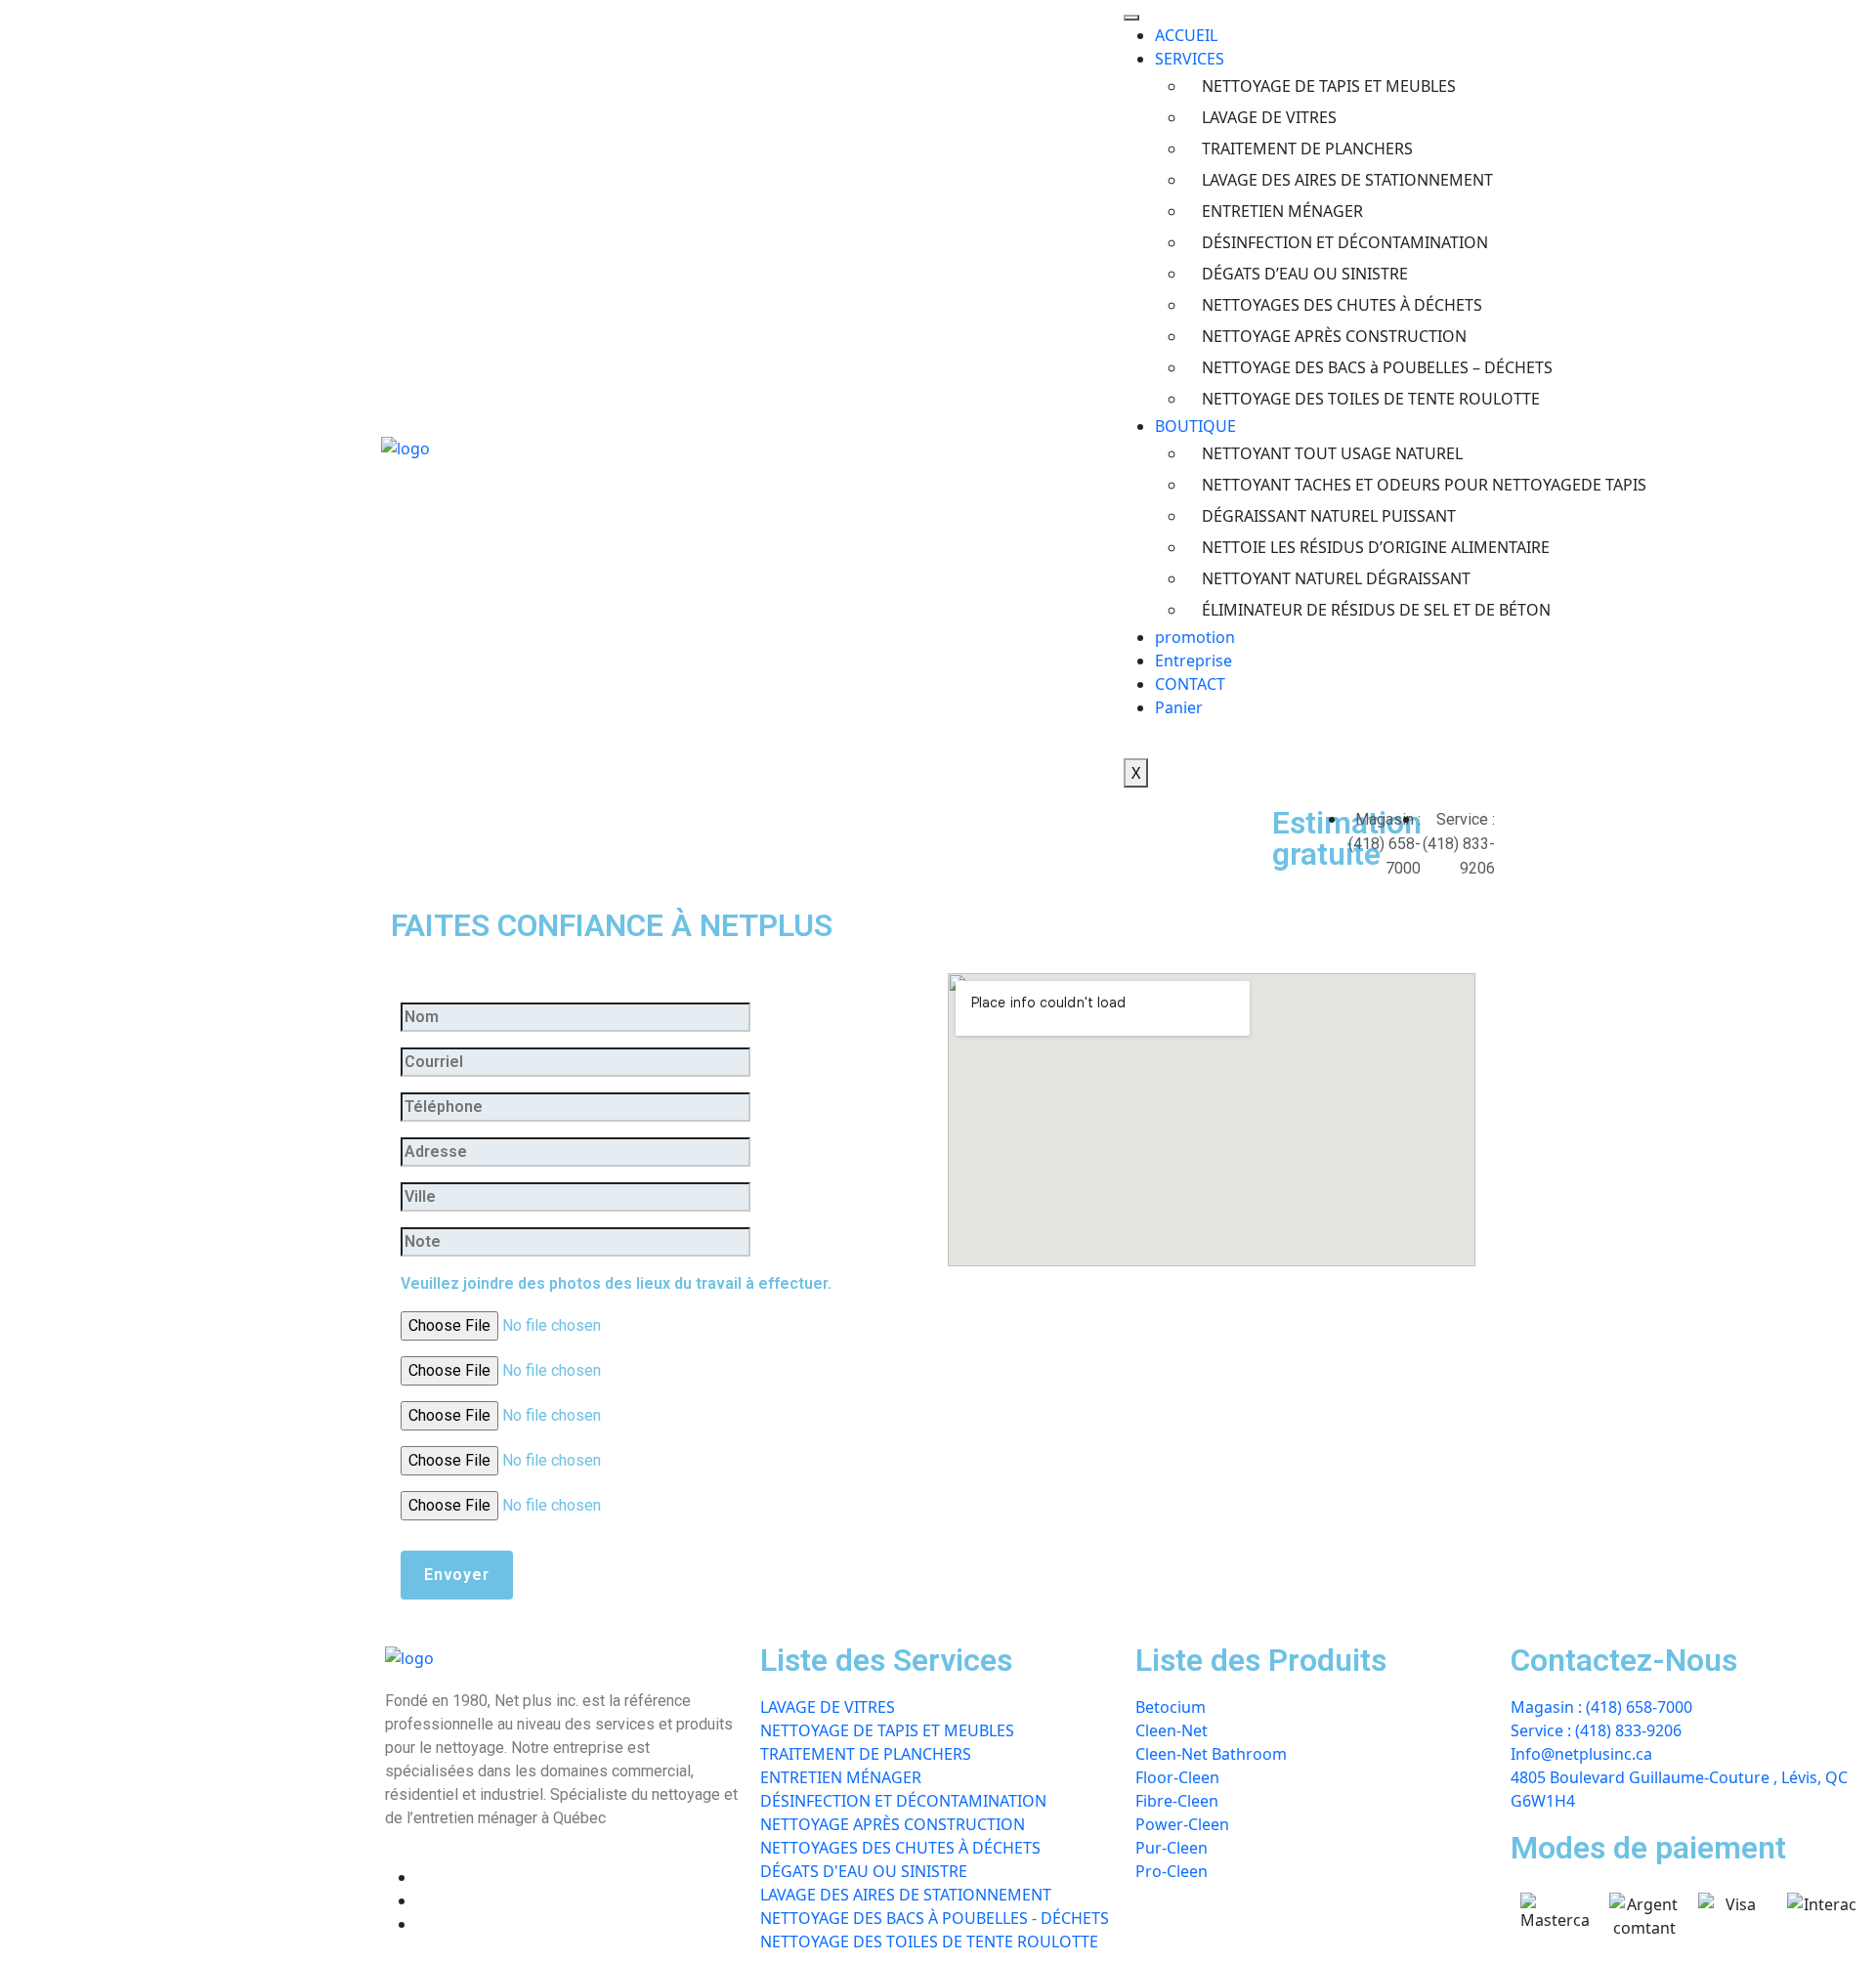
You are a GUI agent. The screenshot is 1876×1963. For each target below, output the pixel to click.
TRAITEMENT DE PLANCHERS (1307, 149)
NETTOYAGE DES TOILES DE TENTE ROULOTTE (1348, 399)
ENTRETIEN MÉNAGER (1282, 211)
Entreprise (1194, 661)
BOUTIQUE (1195, 426)
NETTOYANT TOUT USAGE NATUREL (1332, 453)
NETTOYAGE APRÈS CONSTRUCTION (1334, 336)
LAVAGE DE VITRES (1269, 117)
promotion (1195, 637)
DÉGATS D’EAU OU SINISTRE (1305, 274)
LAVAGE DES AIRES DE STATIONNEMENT (1347, 180)
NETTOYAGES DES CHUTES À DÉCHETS (1342, 305)
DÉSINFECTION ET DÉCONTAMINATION (1345, 242)
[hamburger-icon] (1131, 18)
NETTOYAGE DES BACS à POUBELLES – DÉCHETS (1348, 367)
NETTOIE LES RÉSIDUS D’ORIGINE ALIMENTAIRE (1348, 547)
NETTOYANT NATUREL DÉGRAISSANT (1336, 578)
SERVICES (1190, 59)
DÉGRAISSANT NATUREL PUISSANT (1329, 516)
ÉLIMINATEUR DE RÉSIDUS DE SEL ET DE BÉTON (1348, 610)
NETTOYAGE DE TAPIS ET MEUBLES (1329, 86)
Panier (1179, 707)
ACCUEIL (1186, 35)
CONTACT (1190, 684)
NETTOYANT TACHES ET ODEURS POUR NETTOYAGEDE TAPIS (1348, 485)
